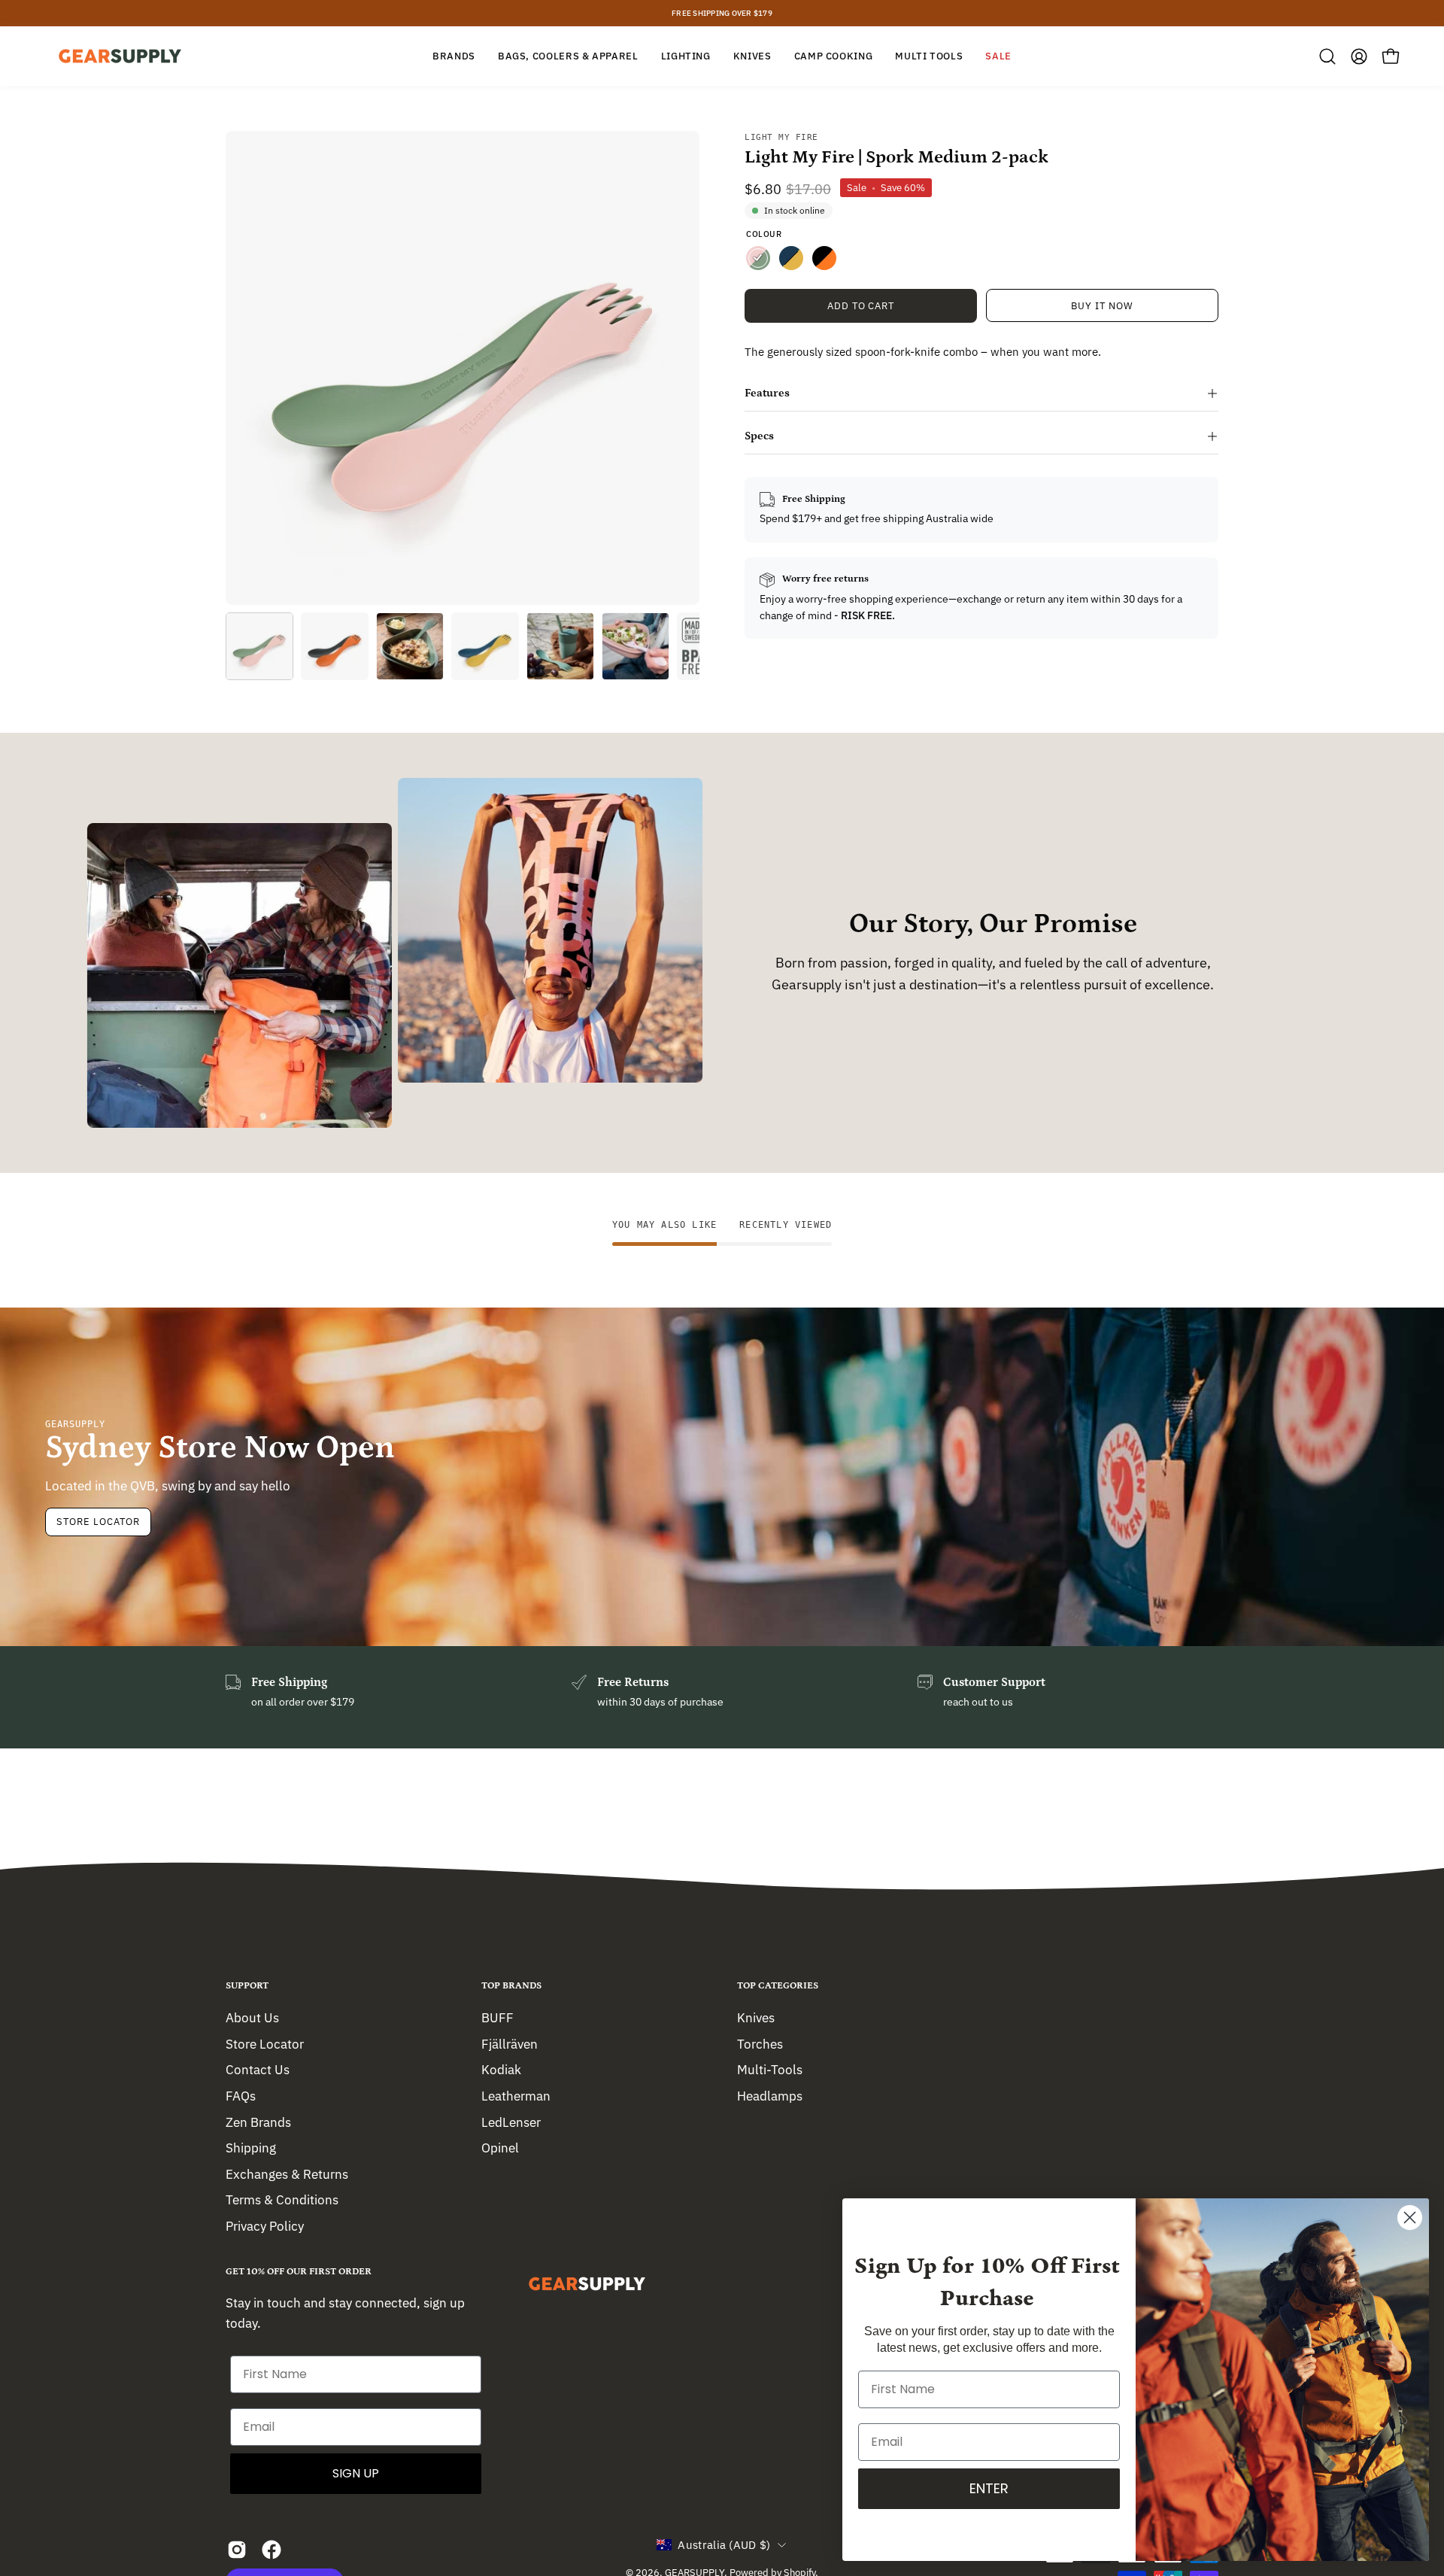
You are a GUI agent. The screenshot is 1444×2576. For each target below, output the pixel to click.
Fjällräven (510, 2043)
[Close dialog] (1410, 2218)
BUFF (498, 2018)
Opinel (500, 2148)
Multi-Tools (770, 2070)
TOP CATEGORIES (778, 1986)
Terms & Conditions (282, 2200)
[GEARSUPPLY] (120, 56)
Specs (759, 436)
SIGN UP (356, 2473)
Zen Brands (258, 2122)
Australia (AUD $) (724, 2545)
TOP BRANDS (511, 1986)
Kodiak (501, 2070)
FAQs (241, 2095)
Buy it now (1102, 306)
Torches (760, 2043)
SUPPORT (247, 1986)
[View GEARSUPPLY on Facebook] (272, 2550)
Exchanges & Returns (287, 2173)
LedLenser (511, 2122)
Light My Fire (781, 137)
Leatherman (516, 2095)
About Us (252, 2018)
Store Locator (98, 1522)
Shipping (251, 2148)
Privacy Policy (265, 2226)
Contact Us (258, 2070)
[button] (1327, 56)
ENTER (989, 2488)
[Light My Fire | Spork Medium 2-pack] (259, 646)
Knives (756, 2018)
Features (767, 393)
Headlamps (770, 2095)
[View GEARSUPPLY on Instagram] (237, 2550)
